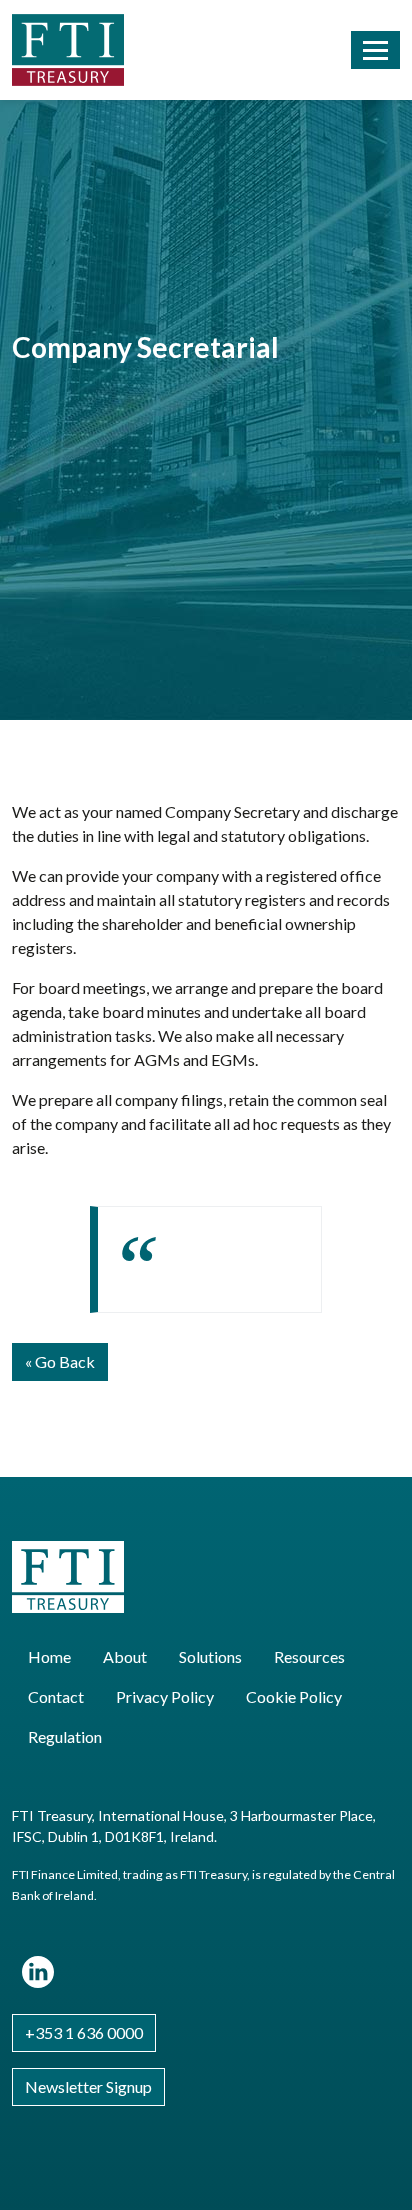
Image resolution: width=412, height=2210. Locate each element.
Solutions (210, 1656)
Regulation (65, 1736)
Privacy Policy (165, 1696)
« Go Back (60, 1361)
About (125, 1656)
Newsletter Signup (88, 2086)
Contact (56, 1696)
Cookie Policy (294, 1696)
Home (49, 1656)
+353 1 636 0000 (84, 2032)
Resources (309, 1656)
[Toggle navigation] (375, 50)
